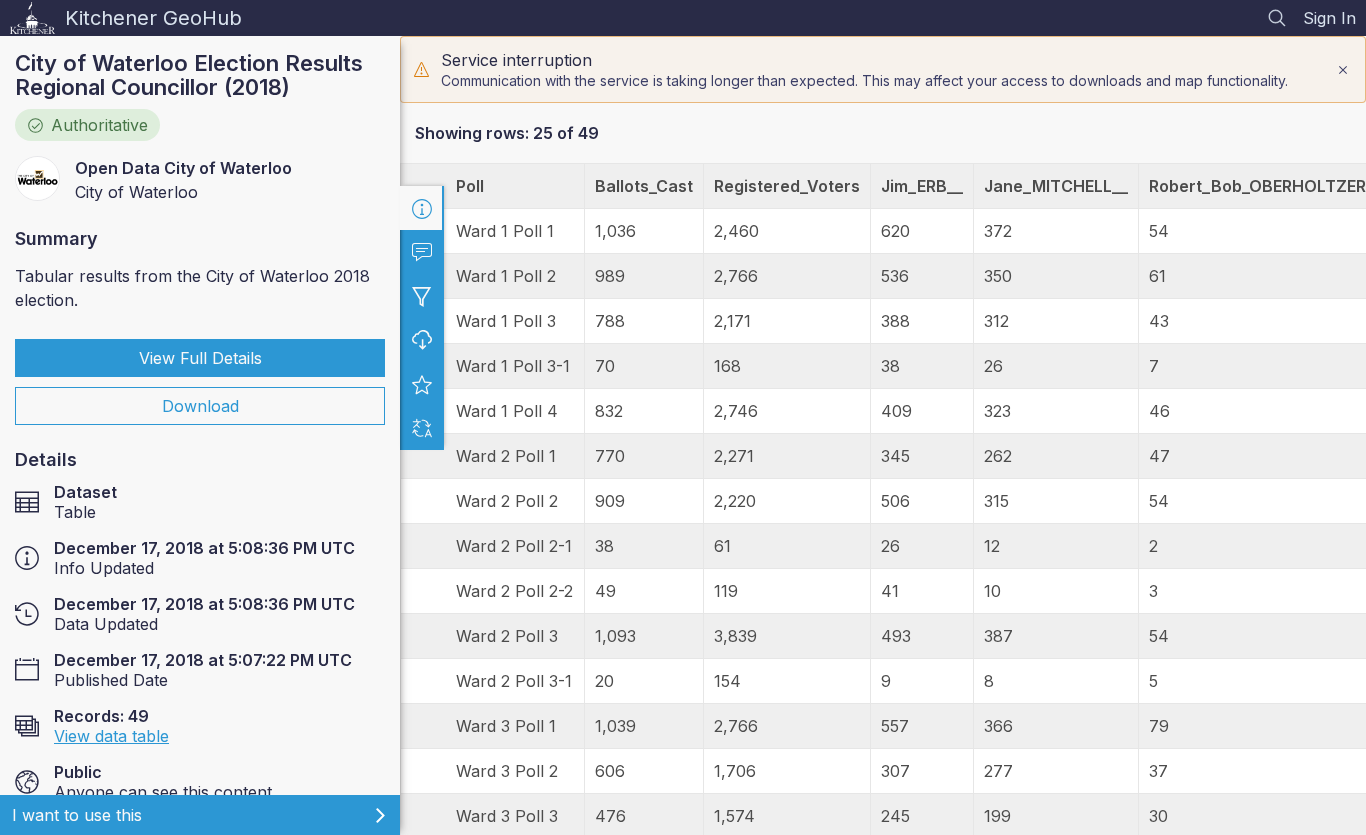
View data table (111, 736)
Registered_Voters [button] (787, 186)
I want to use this (77, 815)
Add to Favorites (422, 384)
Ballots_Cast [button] (644, 186)
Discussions (422, 252)
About (422, 208)
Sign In (1329, 18)
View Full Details (200, 358)
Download (200, 406)
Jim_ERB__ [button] (922, 186)
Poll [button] (470, 186)
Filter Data (422, 296)
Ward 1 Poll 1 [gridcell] (505, 231)
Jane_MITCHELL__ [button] (1056, 186)
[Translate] (422, 428)
